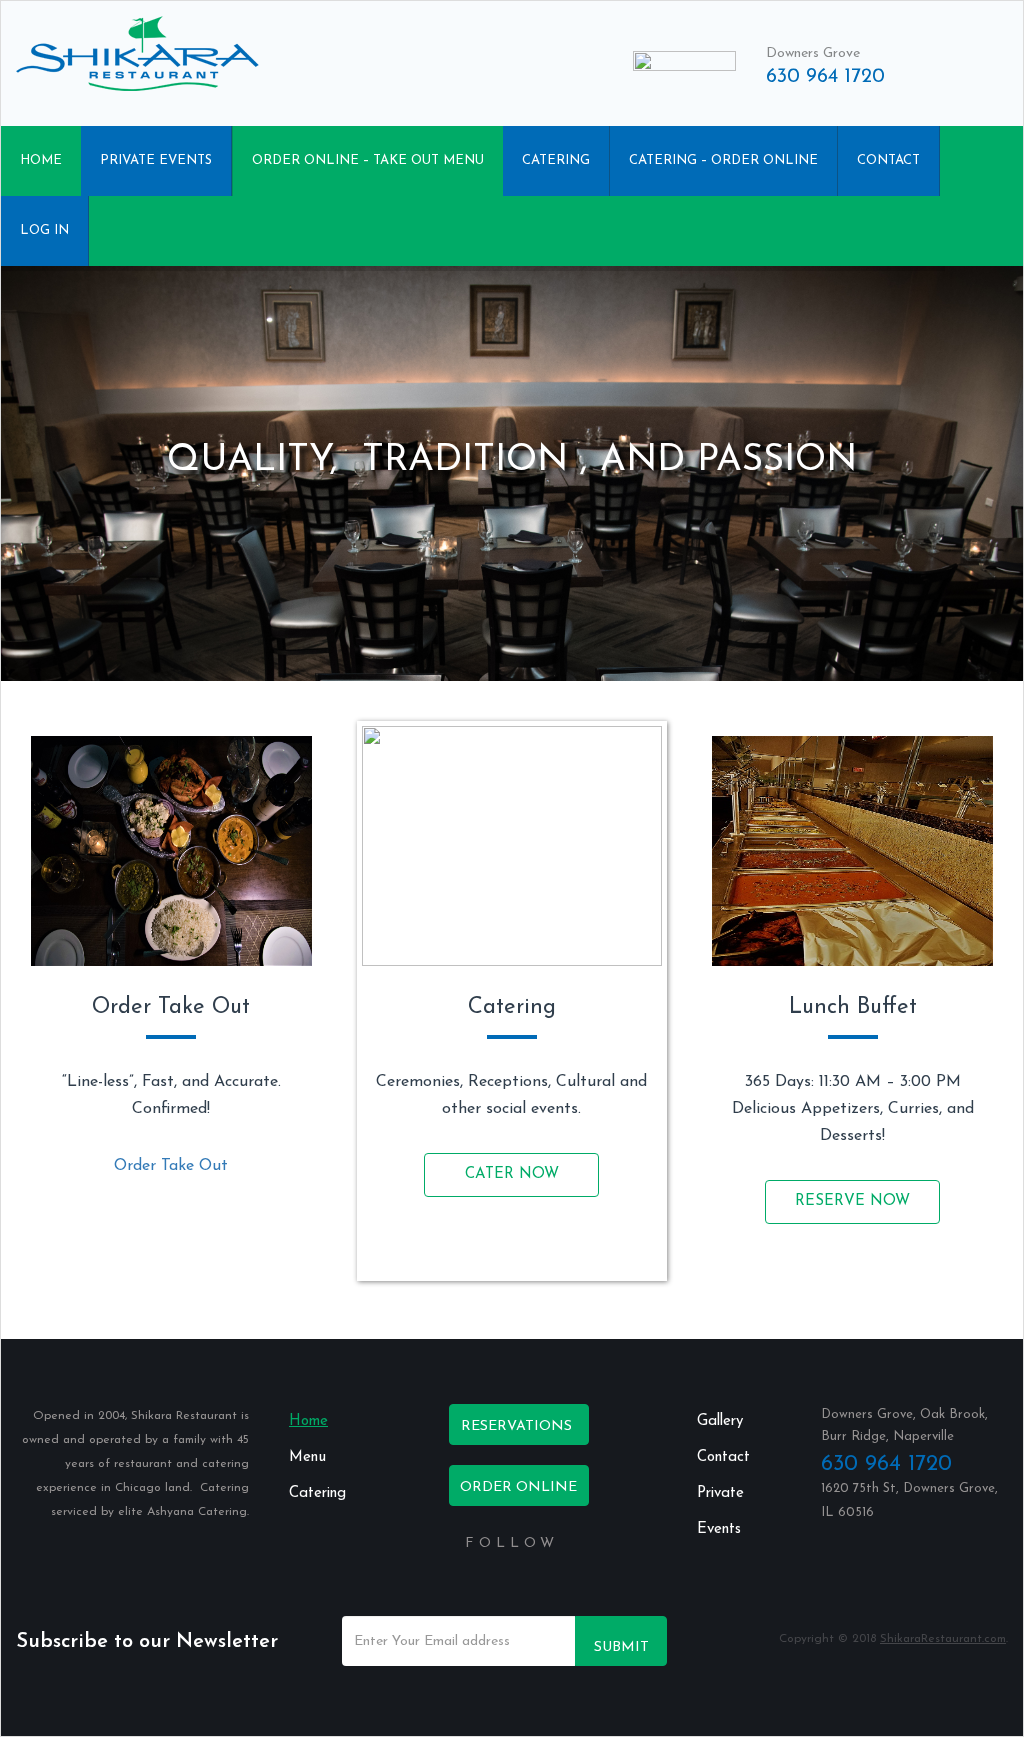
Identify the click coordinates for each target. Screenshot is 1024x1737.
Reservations (516, 1426)
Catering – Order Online (723, 160)
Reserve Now (852, 1201)
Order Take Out (171, 1166)
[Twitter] (502, 1585)
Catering (556, 160)
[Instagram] (542, 1585)
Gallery (720, 1421)
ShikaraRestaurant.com (943, 1639)
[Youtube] (522, 1585)
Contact (888, 160)
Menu (307, 1457)
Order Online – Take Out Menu (368, 160)
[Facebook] (482, 1585)
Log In (44, 230)
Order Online (518, 1487)
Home (41, 160)
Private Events (156, 160)
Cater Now (512, 1174)
